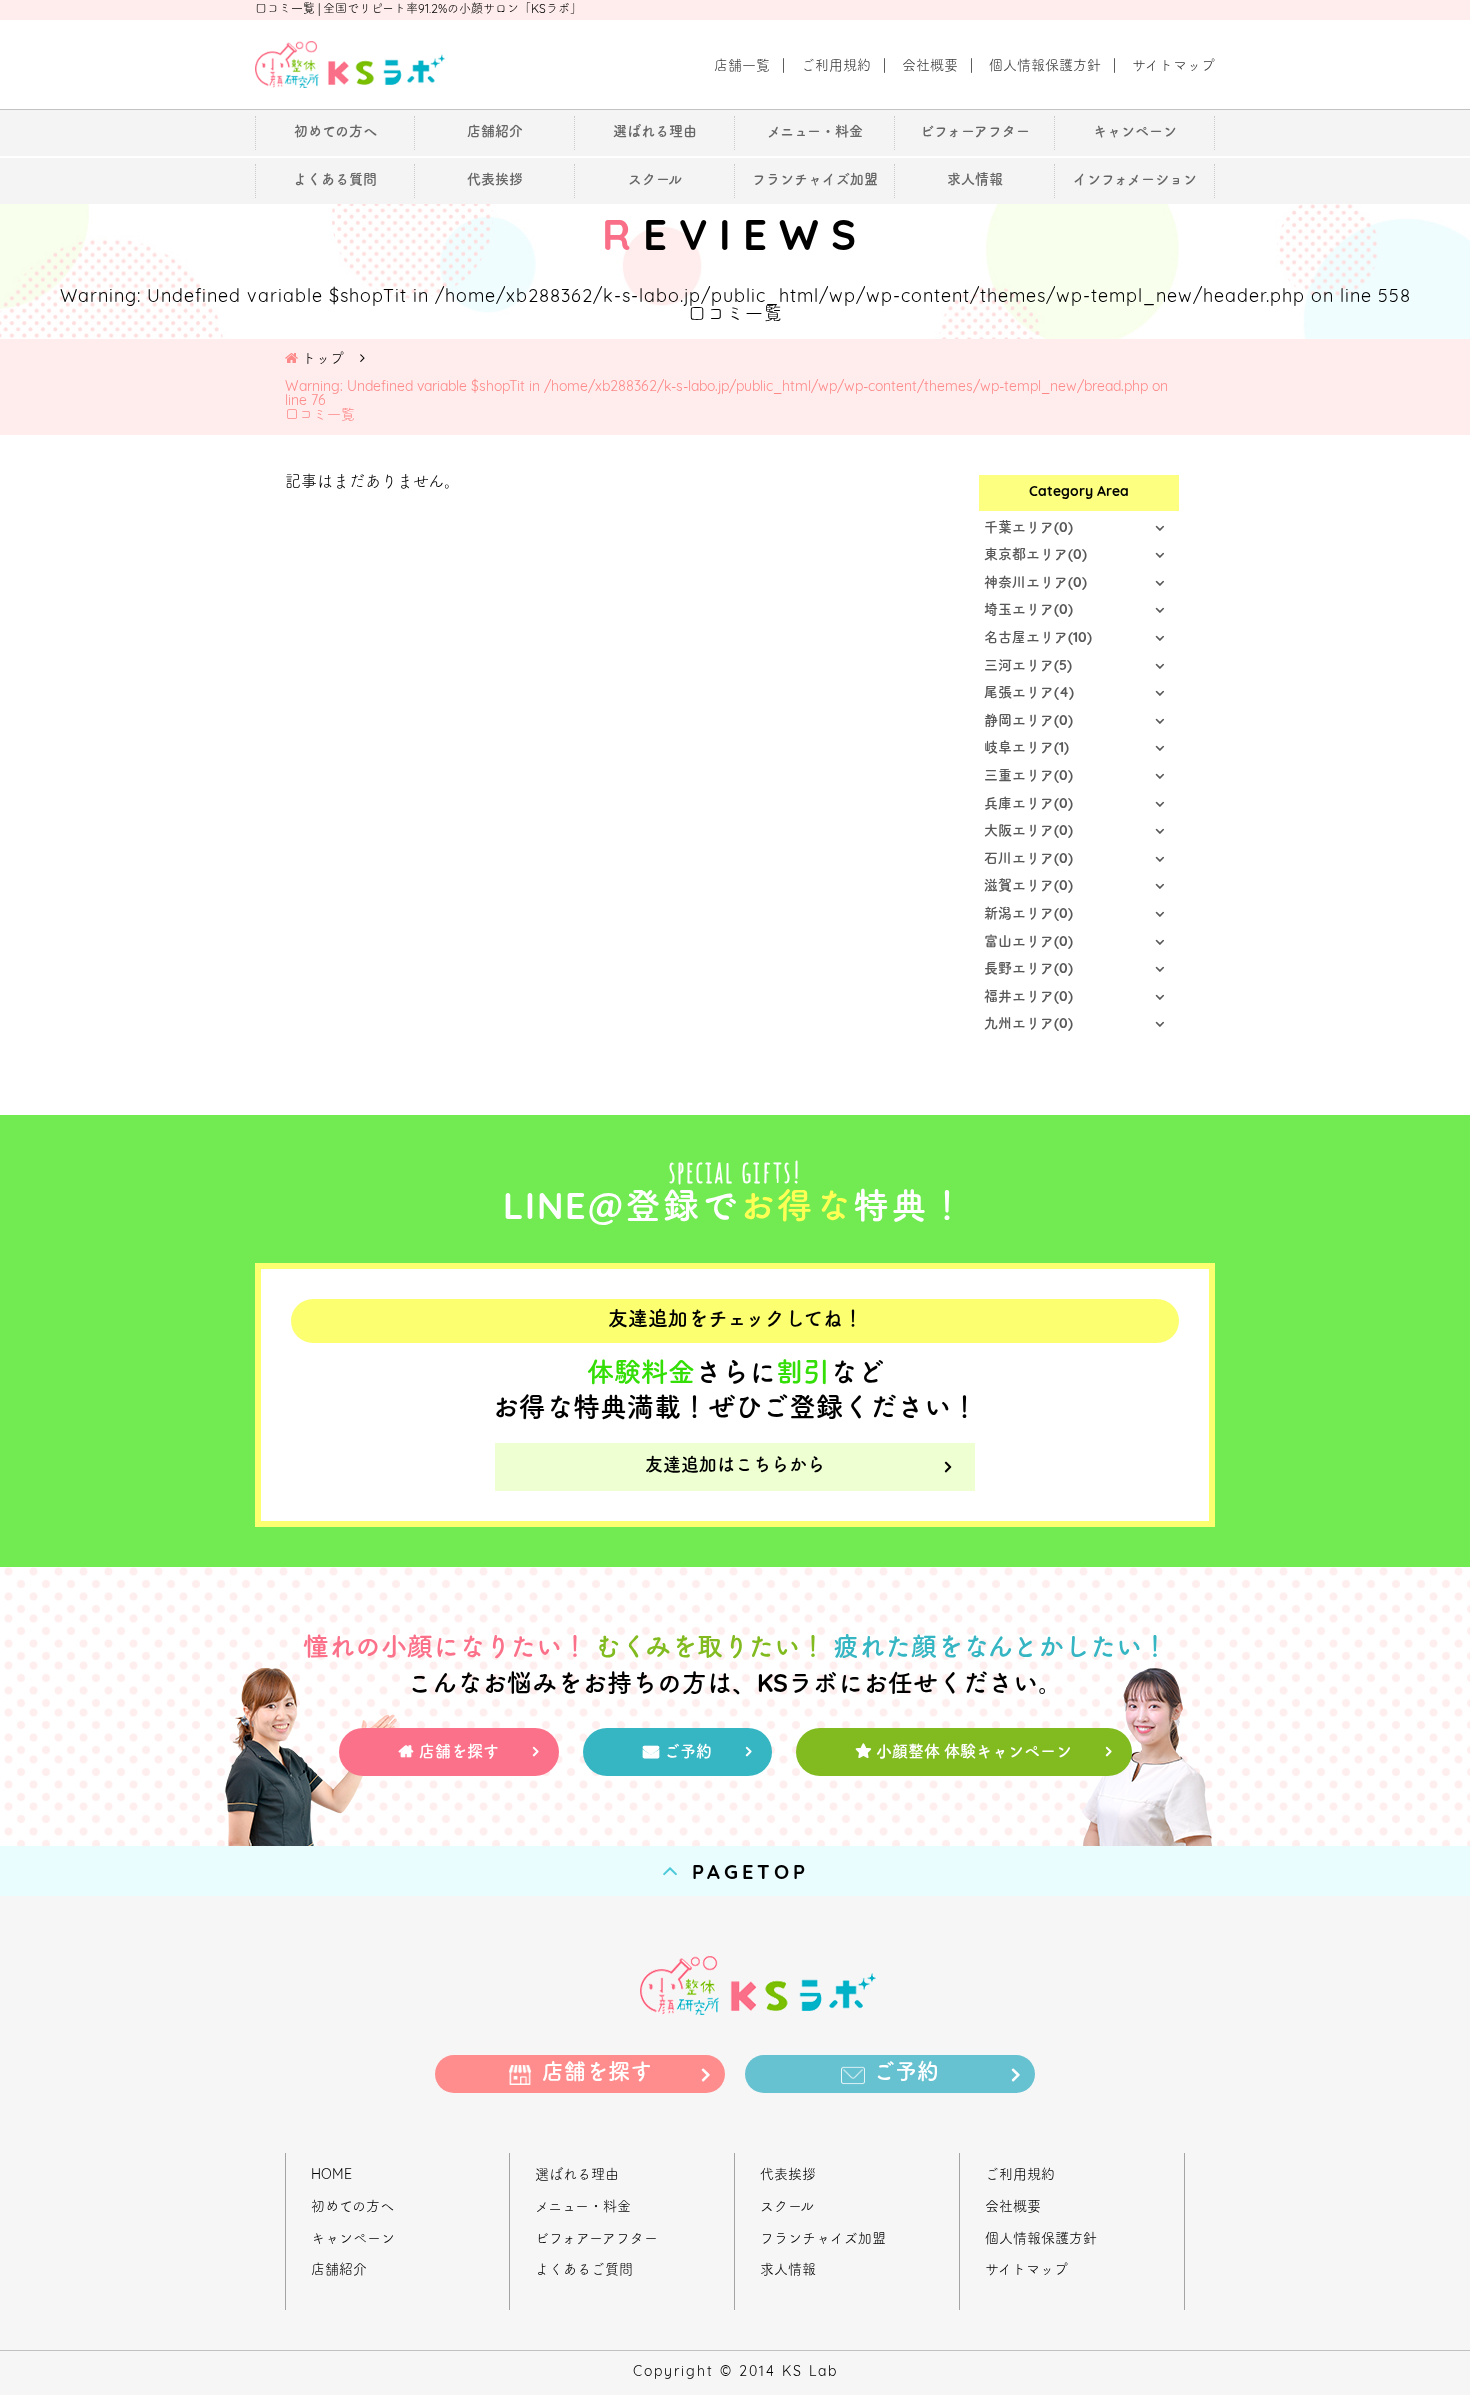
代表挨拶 (788, 2175)
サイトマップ (1026, 2270)
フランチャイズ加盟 (823, 2239)
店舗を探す (459, 1753)
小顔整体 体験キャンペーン (974, 1753)
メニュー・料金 (583, 2207)
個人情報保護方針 (1041, 2239)
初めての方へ (352, 2207)
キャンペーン (353, 2239)
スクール (787, 2207)
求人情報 (788, 2270)
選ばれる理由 (577, 2175)
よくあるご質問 (584, 2270)
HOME (331, 2175)
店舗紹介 (339, 2270)
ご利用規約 (1020, 2175)
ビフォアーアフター (596, 2239)
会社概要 (1013, 2207)
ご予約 (688, 1753)
